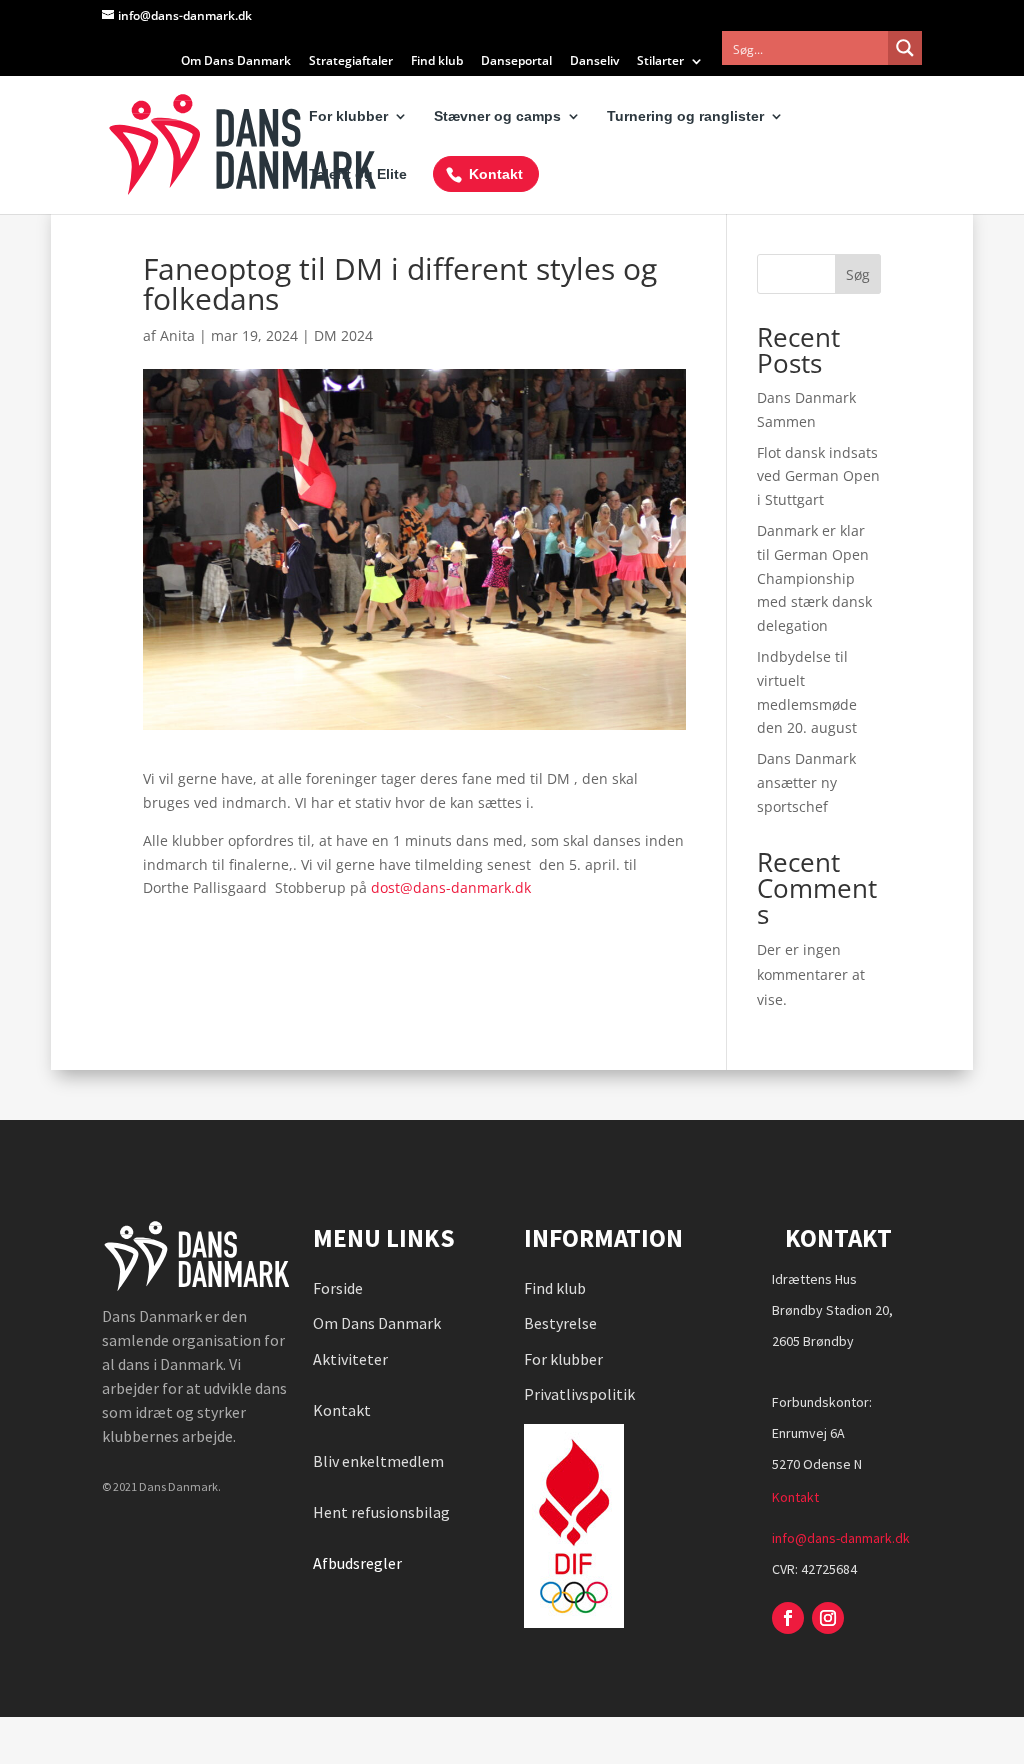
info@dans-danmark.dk (841, 1538)
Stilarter (660, 62)
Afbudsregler (359, 1563)
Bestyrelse (560, 1323)
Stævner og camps (497, 116)
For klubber (348, 116)
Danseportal (516, 62)
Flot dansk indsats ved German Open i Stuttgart (818, 476)
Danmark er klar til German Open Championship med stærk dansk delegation (814, 578)
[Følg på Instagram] (828, 1618)
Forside (338, 1288)
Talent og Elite (358, 174)
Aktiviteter (350, 1359)
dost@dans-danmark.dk (451, 887)
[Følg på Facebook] (788, 1618)
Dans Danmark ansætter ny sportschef (806, 782)
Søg (858, 274)
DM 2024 (343, 335)
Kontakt (496, 174)
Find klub (437, 62)
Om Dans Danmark (236, 62)
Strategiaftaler (351, 62)
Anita (177, 335)
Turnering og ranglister (685, 116)
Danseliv (594, 62)
